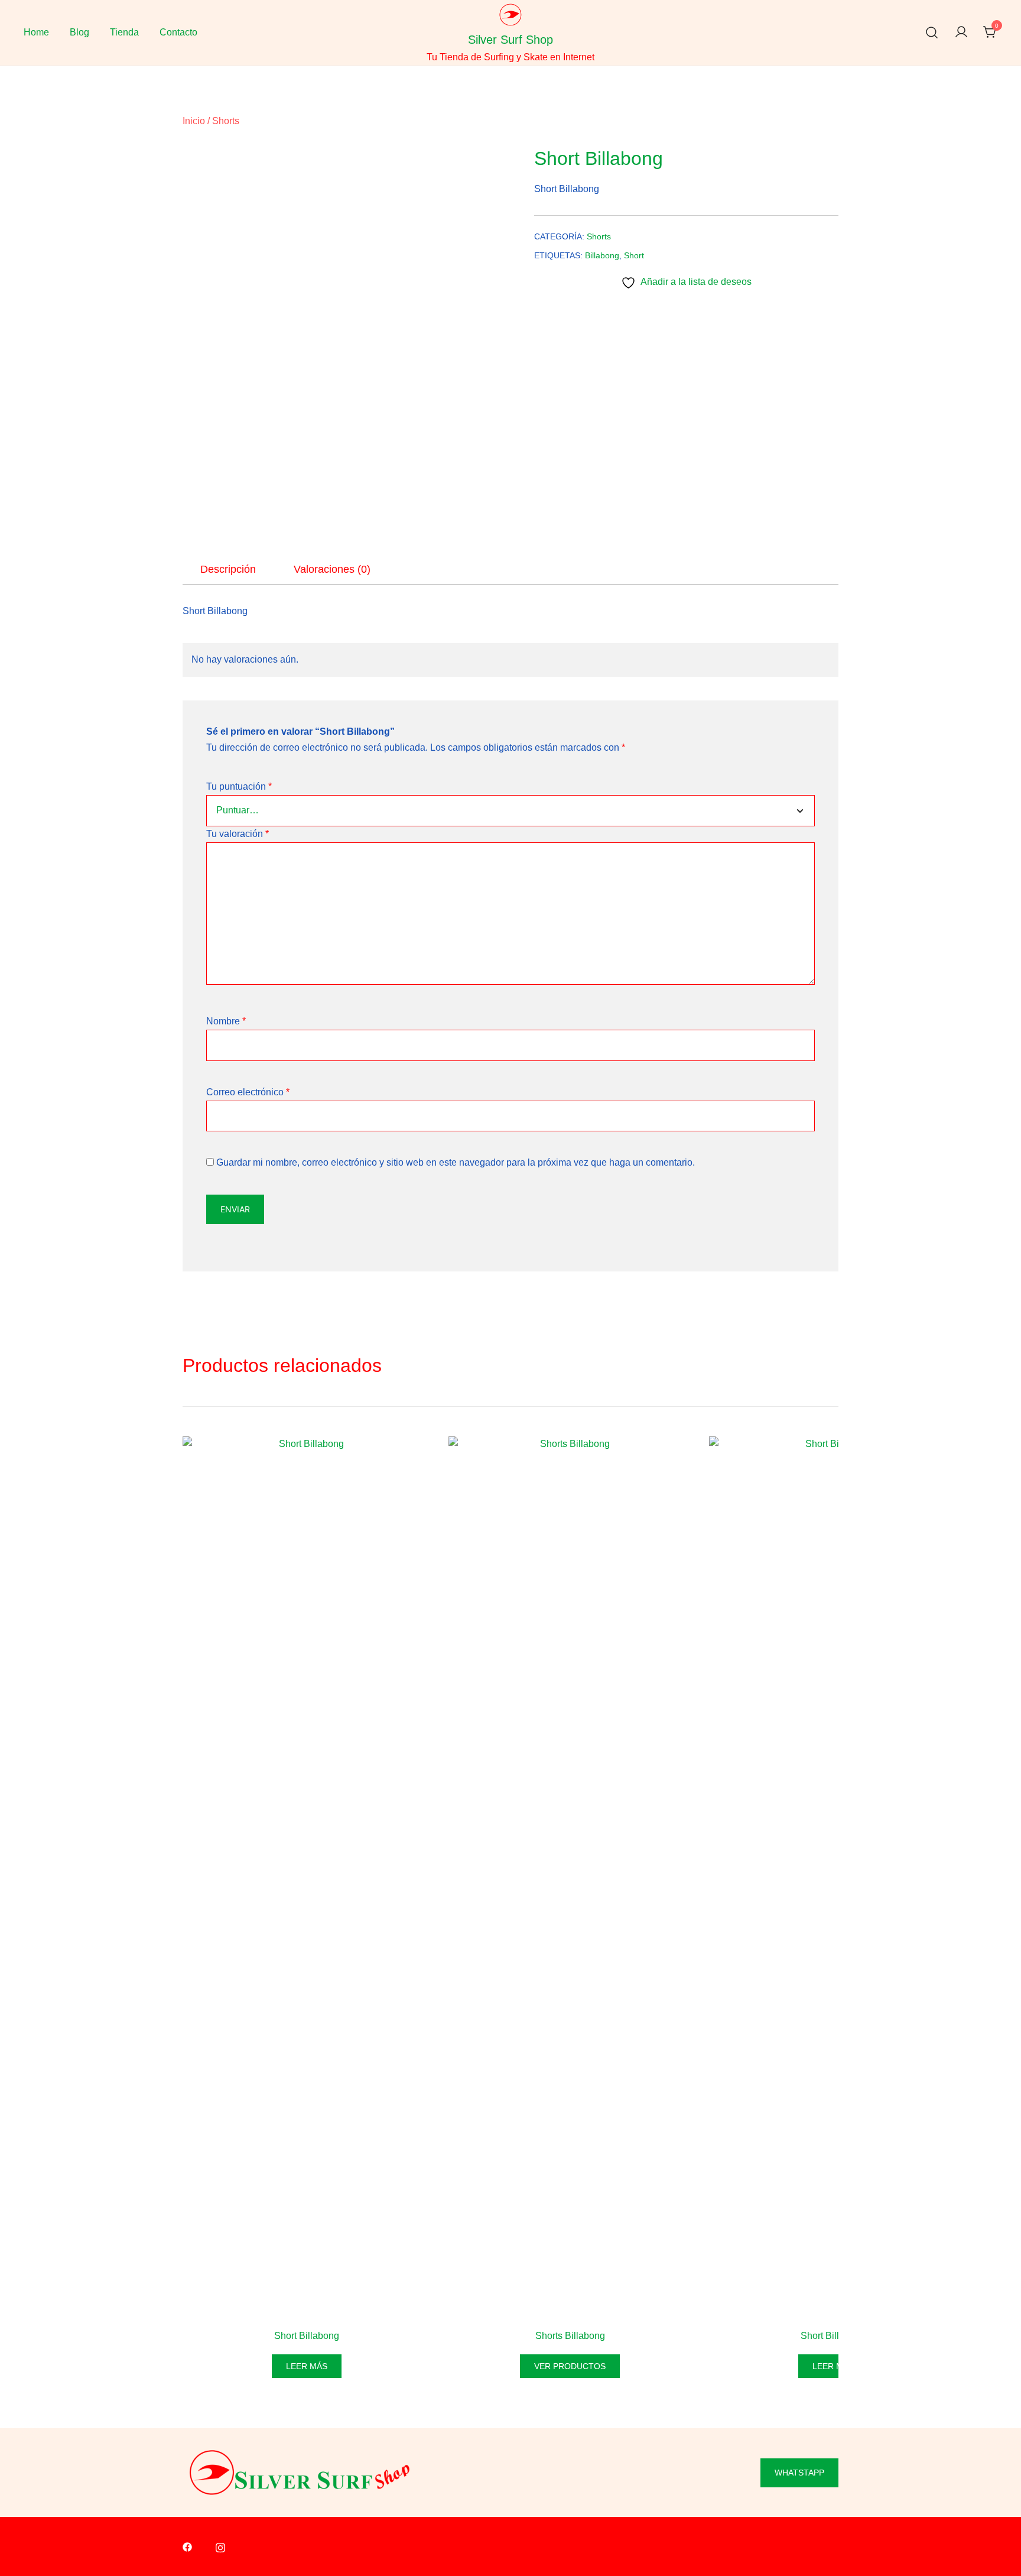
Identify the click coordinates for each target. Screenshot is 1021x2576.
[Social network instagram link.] (220, 2547)
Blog (79, 32)
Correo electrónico (248, 1092)
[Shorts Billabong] (570, 1880)
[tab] (228, 569)
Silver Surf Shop (510, 40)
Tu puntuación (239, 786)
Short (634, 255)
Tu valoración (238, 834)
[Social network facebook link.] (187, 2547)
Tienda (124, 32)
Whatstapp (799, 2473)
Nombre (226, 1021)
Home (36, 32)
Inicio (194, 121)
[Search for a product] (932, 33)
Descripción (228, 569)
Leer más (307, 2366)
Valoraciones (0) (332, 569)
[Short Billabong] (307, 1880)
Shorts (226, 121)
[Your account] (961, 33)
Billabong (602, 255)
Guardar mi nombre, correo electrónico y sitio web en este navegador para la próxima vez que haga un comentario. (456, 1162)
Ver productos (570, 2366)
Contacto (178, 32)
